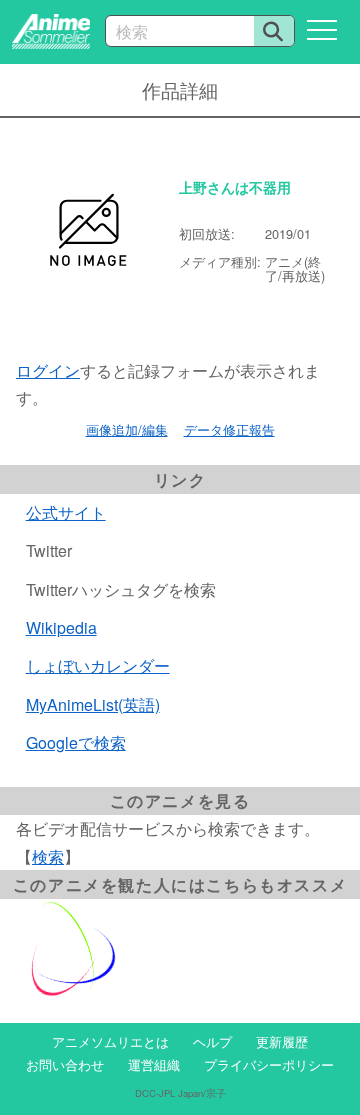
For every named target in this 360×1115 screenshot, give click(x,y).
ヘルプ (212, 1041)
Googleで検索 (76, 742)
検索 (48, 856)
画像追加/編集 (127, 429)
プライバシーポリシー (269, 1064)
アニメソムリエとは (110, 1041)
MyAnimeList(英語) (93, 704)
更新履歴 (282, 1041)
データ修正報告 (229, 429)
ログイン (48, 370)
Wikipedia (61, 627)
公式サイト (66, 512)
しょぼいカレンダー (98, 665)
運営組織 (154, 1064)
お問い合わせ (65, 1064)
